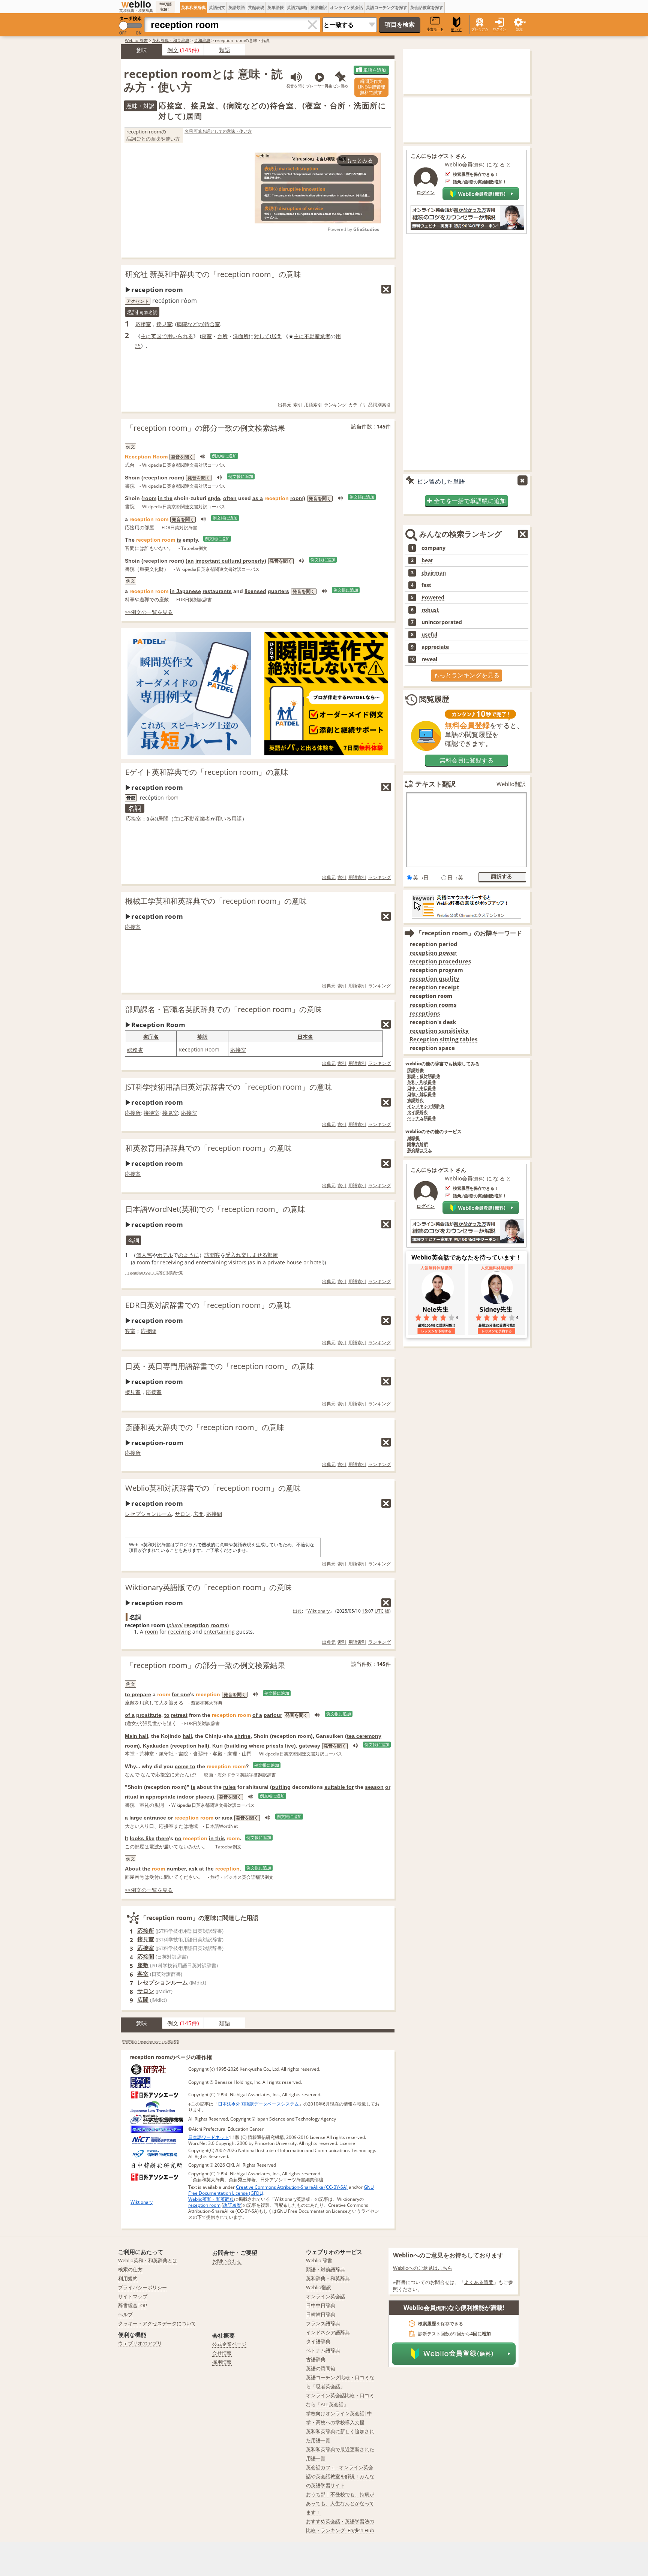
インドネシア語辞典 (426, 1106)
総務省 (135, 1050)
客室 (130, 1331)
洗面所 (241, 336)
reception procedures (440, 961)
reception (196, 1625)
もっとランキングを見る (466, 675)
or (306, 1262)
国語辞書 (415, 1070)
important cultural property (230, 561)
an (191, 561)
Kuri (217, 1746)
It (127, 1838)
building (237, 1746)
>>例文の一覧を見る (149, 612)
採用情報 (222, 2362)
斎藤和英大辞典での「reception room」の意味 (205, 1427)
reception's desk (433, 1022)
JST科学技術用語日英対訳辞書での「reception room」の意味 (229, 1087)
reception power (433, 953)
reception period (433, 944)
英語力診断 (297, 7)
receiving (172, 1262)
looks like (142, 1838)
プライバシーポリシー (142, 2287)
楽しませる (254, 1255)
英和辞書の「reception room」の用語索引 (151, 2041)
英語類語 (237, 7)
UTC (379, 1611)
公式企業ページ (229, 2344)
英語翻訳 (319, 7)
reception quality (434, 979)
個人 (141, 1255)
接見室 (164, 324)
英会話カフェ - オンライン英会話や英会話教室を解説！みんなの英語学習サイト (340, 2476)
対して (262, 336)
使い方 (456, 30)
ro (168, 798)
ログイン (499, 29)
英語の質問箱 (321, 2368)
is (179, 540)
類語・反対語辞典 (424, 1076)
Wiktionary (319, 1611)
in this (217, 1838)
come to (185, 1766)
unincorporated (442, 622)
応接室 (143, 324)
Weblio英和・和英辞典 (211, 2199)
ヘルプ (125, 2314)
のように (189, 1255)
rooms (219, 1625)
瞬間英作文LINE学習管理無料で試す (371, 87)
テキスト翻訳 (435, 784)
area (227, 1818)
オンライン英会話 (346, 7)
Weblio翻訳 (511, 784)
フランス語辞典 (323, 2323)
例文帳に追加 (224, 456)
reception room (204, 2205)
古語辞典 (415, 1100)
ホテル (165, 1255)
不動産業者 (317, 336)
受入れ (233, 1255)
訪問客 (212, 1255)
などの (195, 324)
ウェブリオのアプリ (140, 2343)
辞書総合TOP (133, 2305)
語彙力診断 (418, 1144)
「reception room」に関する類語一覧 (154, 1273)
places (204, 1797)
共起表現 (256, 7)
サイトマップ (133, 2296)
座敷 (143, 1965)
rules (229, 1787)
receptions (425, 1013)
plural (175, 1625)
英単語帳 (276, 7)
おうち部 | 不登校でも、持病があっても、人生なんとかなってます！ (340, 2503)
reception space (432, 1048)
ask (193, 1869)
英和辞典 (202, 40)
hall (187, 1736)
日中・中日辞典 (422, 1088)
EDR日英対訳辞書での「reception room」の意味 (208, 1305)
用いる (223, 818)
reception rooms (433, 1005)
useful (429, 635)
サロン (183, 1514)
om (175, 798)
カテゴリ (357, 405)
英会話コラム (420, 1150)
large (136, 1818)
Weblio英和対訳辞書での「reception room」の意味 (213, 1488)
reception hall (190, 1746)
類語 (225, 50)
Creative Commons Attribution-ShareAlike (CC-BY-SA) (292, 2187)
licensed (255, 591)
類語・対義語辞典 (325, 2269)
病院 (182, 324)
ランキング (335, 405)
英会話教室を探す (427, 7)
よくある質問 (479, 2282)
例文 (173, 50)
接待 (149, 1113)
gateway (310, 1746)
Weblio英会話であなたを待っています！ (466, 1257)
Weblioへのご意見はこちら (423, 2268)
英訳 (202, 1037)
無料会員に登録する (466, 760)
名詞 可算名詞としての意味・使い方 (218, 131)
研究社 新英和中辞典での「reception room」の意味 (213, 274)
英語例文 (217, 7)
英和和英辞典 (193, 7)
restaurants (217, 591)
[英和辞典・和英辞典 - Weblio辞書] (136, 4)
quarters (278, 591)
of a (130, 1715)
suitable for (339, 1787)
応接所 (133, 1113)
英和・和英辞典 (422, 1082)
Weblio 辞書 (136, 40)
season (374, 1787)
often (230, 498)
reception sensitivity (439, 1031)
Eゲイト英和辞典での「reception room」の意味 (207, 772)
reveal (429, 659)
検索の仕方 (130, 2269)
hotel (316, 1262)
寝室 (207, 336)
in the (165, 498)
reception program (436, 970)
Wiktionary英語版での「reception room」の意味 (208, 1587)
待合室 (212, 324)
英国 (156, 336)
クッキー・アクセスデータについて (157, 2323)
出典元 (285, 405)
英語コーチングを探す (387, 7)
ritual (131, 1797)
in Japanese (185, 591)
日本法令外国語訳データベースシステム (258, 2104)
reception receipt (434, 987)
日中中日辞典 (321, 2305)
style (214, 498)
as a (258, 498)
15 (364, 1611)
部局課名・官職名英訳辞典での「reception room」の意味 (223, 1009)
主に (146, 336)
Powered (433, 598)
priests (275, 1746)
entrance (155, 1818)
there (163, 1838)
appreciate (435, 647)
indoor (185, 1797)
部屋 (273, 1255)
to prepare (138, 1694)
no (178, 1838)
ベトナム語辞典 (422, 1118)
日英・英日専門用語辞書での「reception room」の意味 (220, 1366)
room (150, 498)
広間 (198, 1514)
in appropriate (157, 1797)
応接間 (148, 1331)
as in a (258, 1262)
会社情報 (222, 2353)
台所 (222, 336)
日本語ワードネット (208, 2137)
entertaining (211, 1262)
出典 (297, 1611)
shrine (242, 1736)
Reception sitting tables (443, 1039)
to (167, 1715)
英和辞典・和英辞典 (171, 40)
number (176, 1869)
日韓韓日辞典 (321, 2314)
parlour (273, 1715)
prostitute (149, 1715)
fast (426, 585)
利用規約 (128, 2278)
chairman (434, 573)
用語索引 (313, 405)
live (289, 1746)
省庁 (148, 1037)
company (433, 548)
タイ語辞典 (418, 1112)
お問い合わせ (227, 2261)
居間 (276, 336)
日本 (303, 1037)
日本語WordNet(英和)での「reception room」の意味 (215, 1209)
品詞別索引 (379, 405)
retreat (179, 1715)
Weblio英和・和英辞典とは (148, 2260)
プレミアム (480, 29)
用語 (237, 818)
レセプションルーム (148, 1514)
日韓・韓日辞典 (422, 1094)
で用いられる (177, 336)
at (202, 1869)
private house (285, 1262)
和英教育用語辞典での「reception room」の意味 (208, 1148)
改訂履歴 (232, 2205)
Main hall (136, 1736)
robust (430, 610)
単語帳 (413, 1138)
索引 (298, 405)
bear (427, 560)
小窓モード (435, 29)
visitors (237, 1262)
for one (181, 1694)
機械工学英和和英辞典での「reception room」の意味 (216, 901)
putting (281, 1787)
